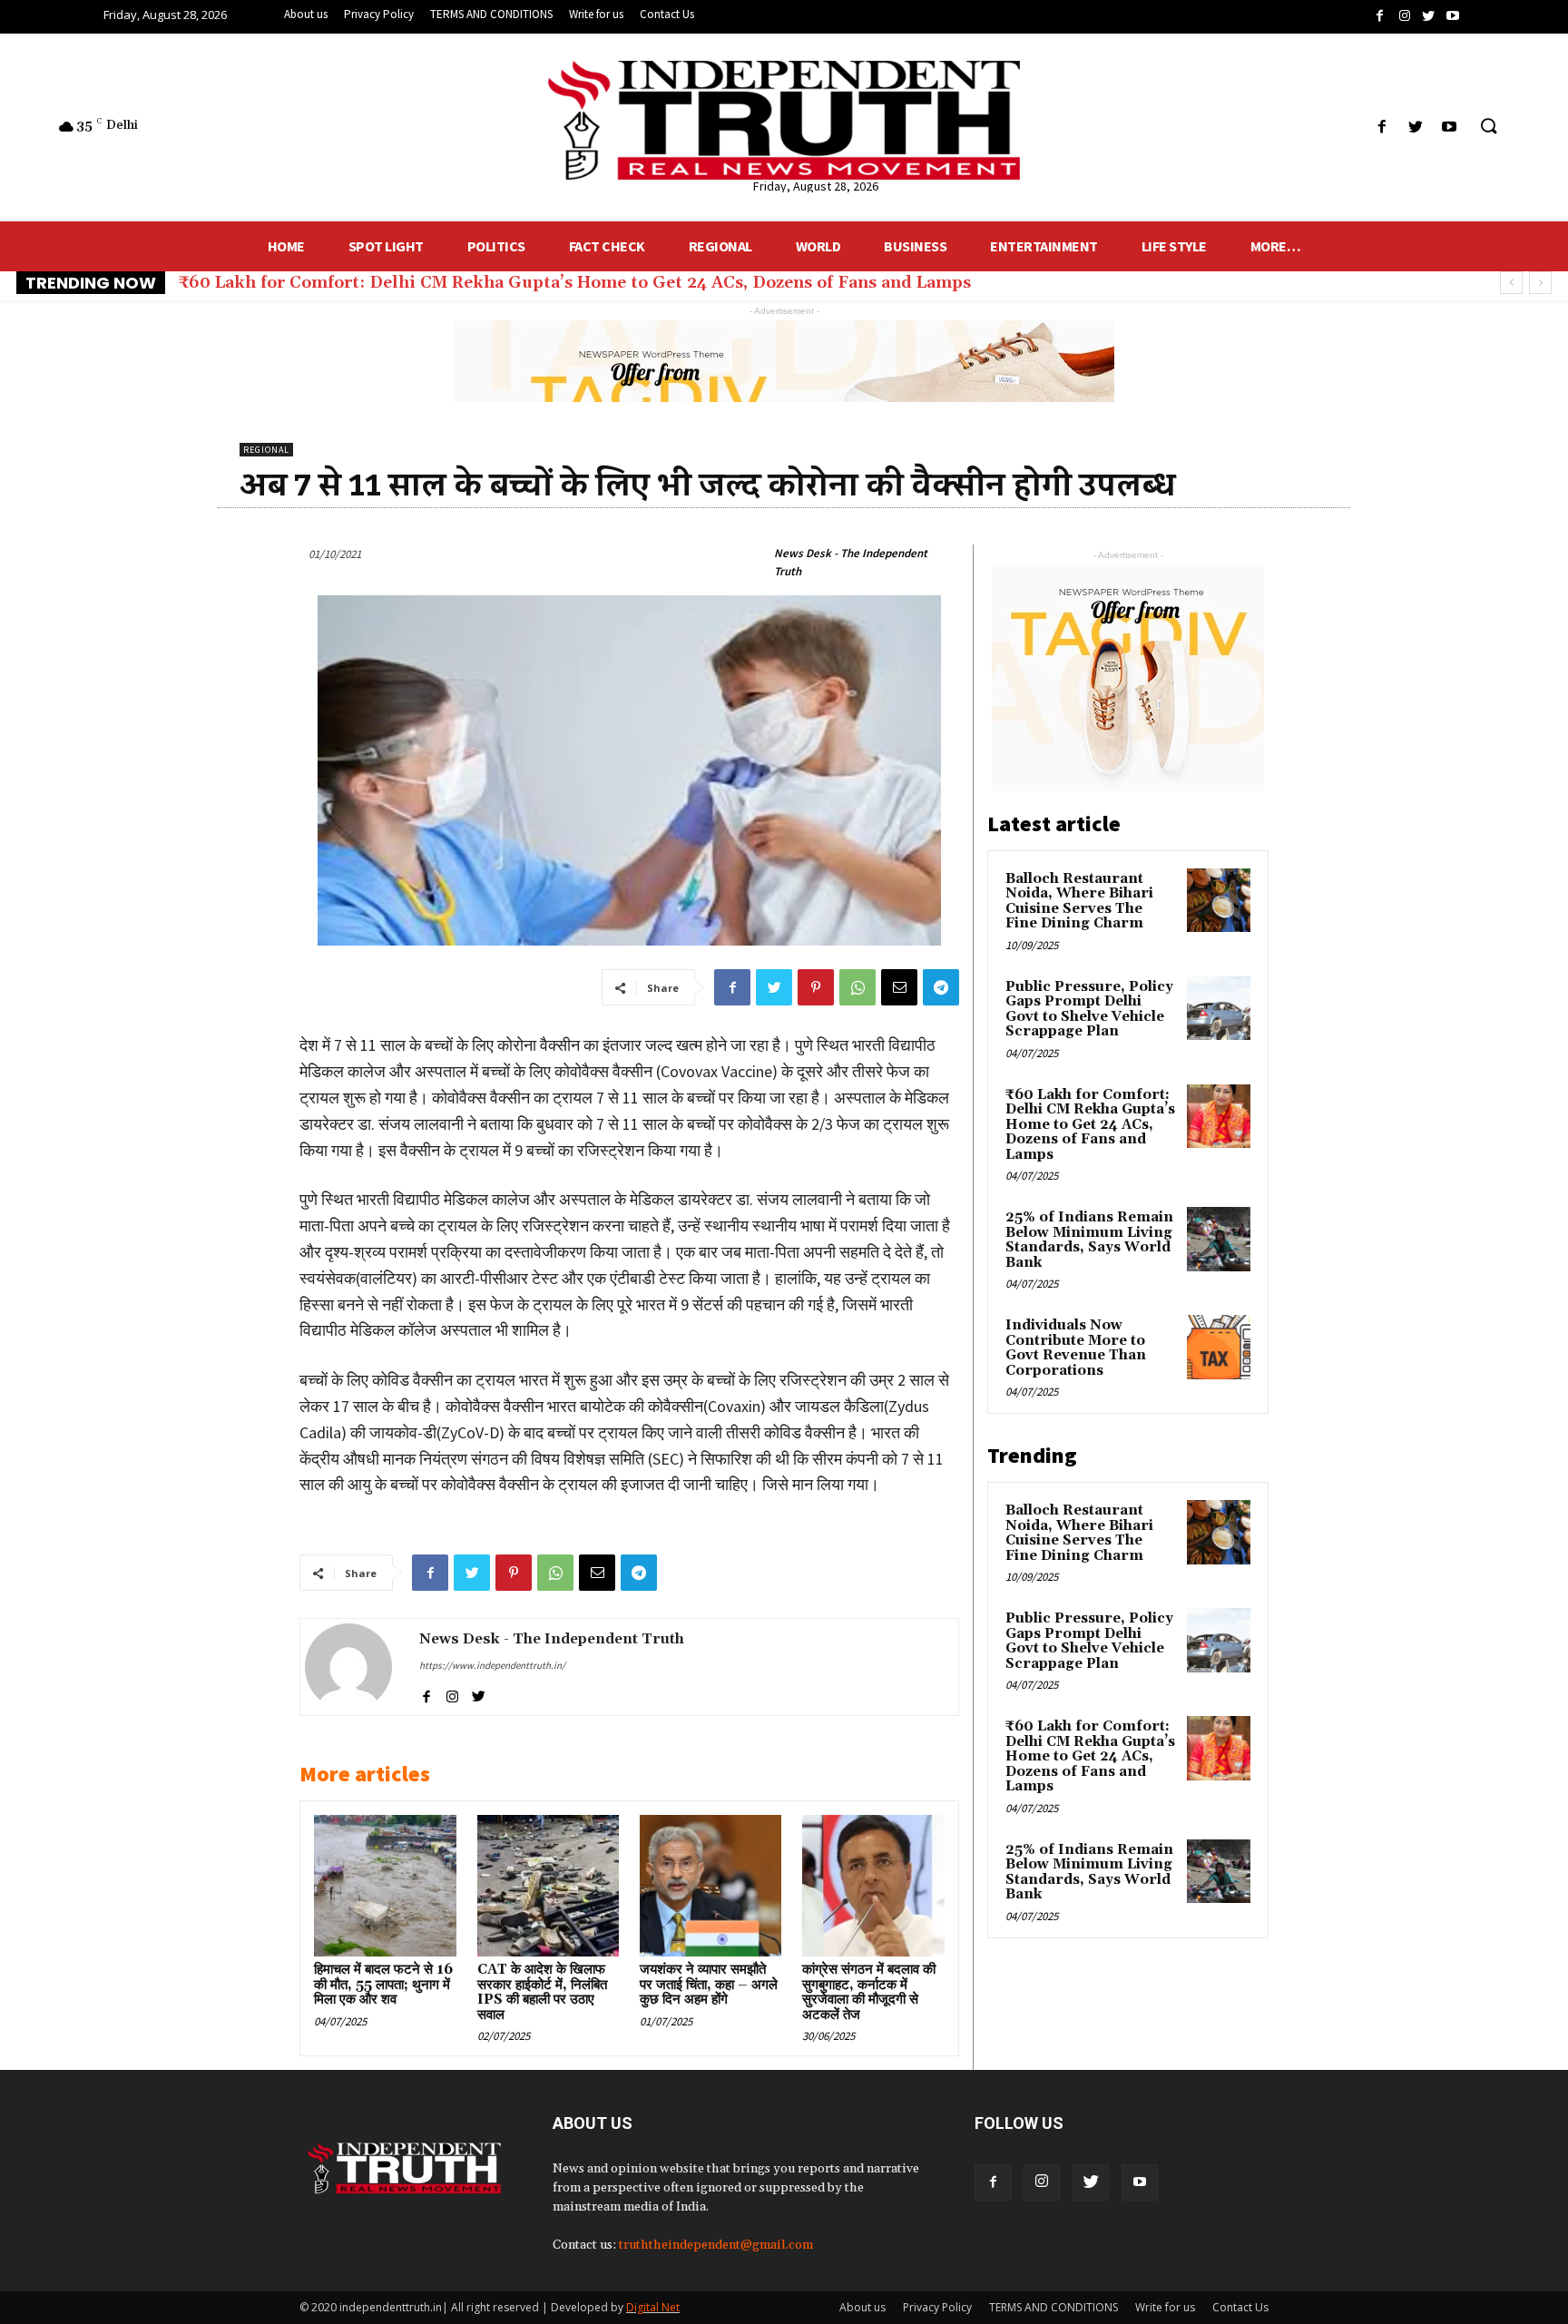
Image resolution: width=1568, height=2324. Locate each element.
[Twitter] (1091, 2182)
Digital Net (653, 2307)
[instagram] (452, 1694)
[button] (1488, 127)
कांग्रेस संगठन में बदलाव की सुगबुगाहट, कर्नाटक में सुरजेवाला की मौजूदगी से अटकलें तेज (869, 1992)
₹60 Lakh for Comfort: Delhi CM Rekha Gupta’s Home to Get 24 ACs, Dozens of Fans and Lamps (1090, 1125)
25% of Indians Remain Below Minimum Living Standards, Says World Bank (493, 283)
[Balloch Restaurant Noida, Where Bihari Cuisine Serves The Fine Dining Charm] (1219, 900)
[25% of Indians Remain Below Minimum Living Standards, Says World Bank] (1219, 1239)
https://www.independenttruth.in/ (492, 1665)
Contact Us (1240, 2307)
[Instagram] (1042, 2182)
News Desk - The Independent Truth (851, 562)
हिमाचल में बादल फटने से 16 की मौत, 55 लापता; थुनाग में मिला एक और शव (383, 1985)
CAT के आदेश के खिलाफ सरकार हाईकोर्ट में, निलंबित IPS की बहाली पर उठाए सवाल (542, 1992)
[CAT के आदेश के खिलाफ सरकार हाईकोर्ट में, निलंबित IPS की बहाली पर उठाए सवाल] (548, 1886)
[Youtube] (1140, 2182)
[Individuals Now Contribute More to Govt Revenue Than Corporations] (1219, 1347)
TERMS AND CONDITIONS (1053, 2307)
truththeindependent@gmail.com (716, 2245)
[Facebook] (993, 2182)
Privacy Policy (937, 2307)
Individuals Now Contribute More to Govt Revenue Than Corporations (1076, 1348)
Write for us (1165, 2307)
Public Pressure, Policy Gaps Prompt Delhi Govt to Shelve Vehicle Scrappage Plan (1089, 1010)
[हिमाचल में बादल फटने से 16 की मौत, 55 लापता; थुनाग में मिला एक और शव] (385, 1886)
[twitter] (479, 1694)
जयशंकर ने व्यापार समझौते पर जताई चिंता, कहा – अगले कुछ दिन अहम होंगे (709, 1985)
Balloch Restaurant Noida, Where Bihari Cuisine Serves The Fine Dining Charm (1079, 902)
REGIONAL (266, 450)
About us (862, 2307)
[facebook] (426, 1694)
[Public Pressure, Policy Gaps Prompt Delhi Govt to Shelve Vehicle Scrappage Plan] (1219, 1008)
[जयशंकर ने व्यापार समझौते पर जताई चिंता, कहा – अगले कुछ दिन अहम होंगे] (710, 1886)
